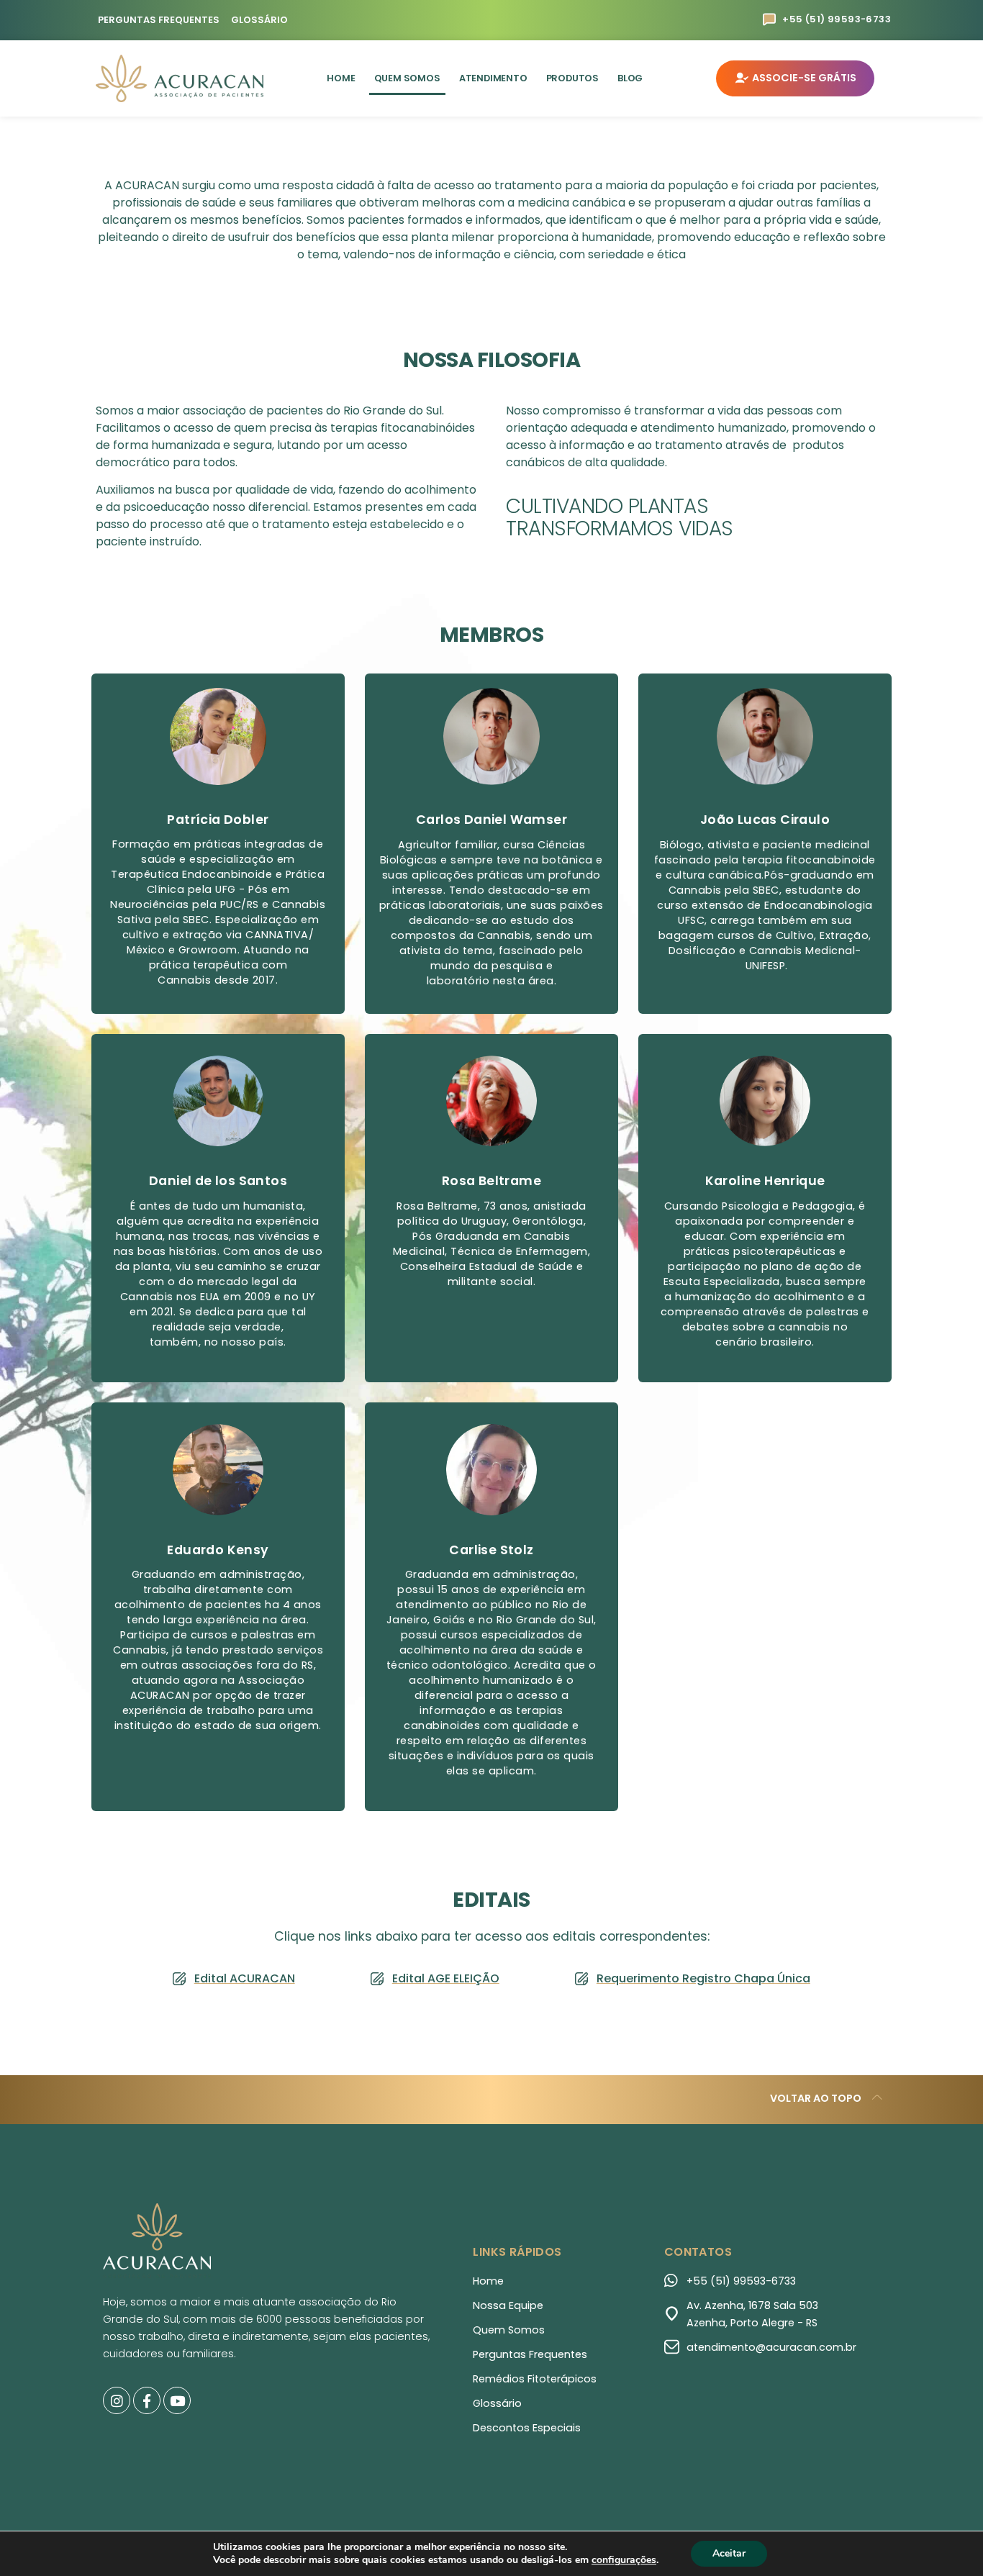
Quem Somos (407, 78)
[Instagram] (117, 2400)
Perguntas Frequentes (159, 20)
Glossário (259, 20)
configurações (624, 2560)
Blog (630, 78)
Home (341, 78)
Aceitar (729, 2553)
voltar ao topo (816, 2098)
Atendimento (493, 78)
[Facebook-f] (147, 2400)
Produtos (572, 78)
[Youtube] (177, 2400)
